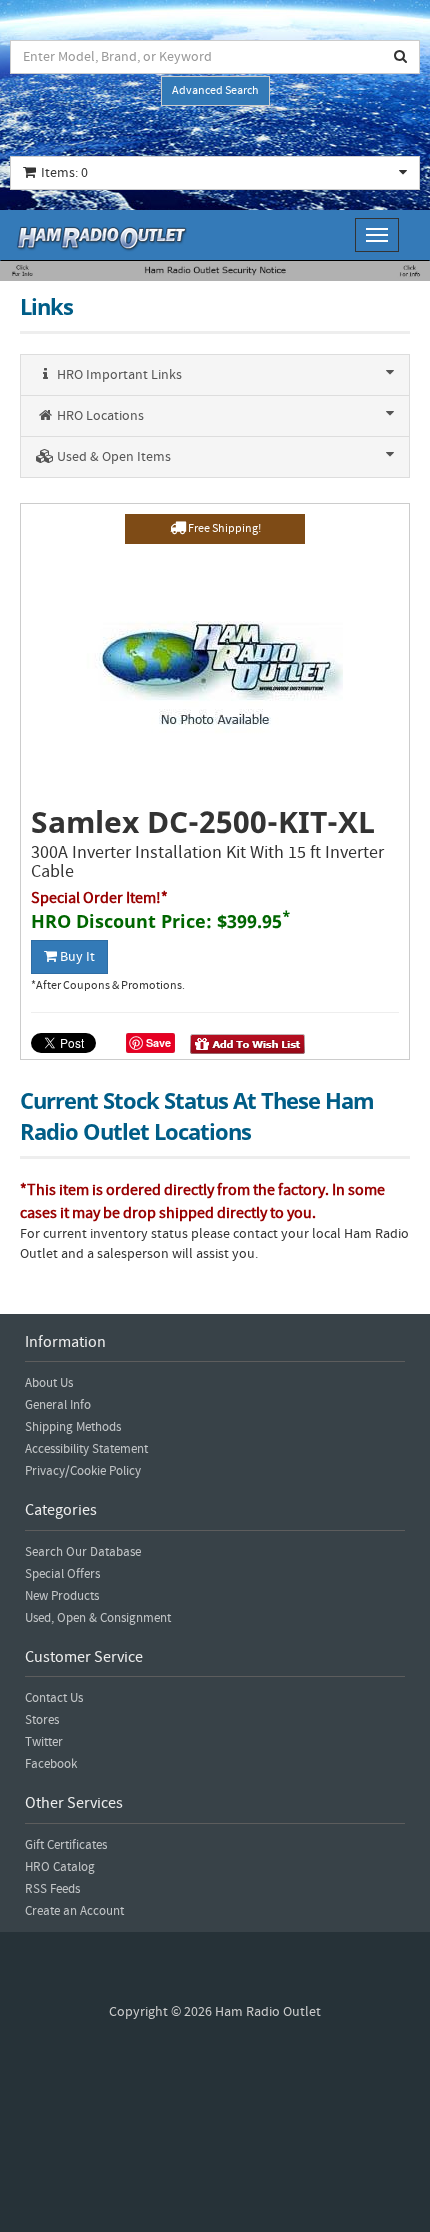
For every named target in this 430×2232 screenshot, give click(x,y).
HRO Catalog (60, 1867)
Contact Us (54, 1698)
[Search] (401, 57)
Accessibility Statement (86, 1449)
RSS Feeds (52, 1889)
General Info (58, 1405)
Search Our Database (83, 1552)
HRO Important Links (118, 375)
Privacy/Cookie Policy (83, 1471)
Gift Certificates (66, 1845)
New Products (62, 1596)
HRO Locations (99, 416)
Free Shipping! (223, 528)
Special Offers (62, 1574)
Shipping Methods (73, 1427)
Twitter (44, 1742)
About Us (49, 1383)
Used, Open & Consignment (98, 1618)
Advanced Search (215, 90)
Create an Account (74, 1911)
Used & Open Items (112, 457)
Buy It (76, 957)
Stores (42, 1720)
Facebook (51, 1764)
